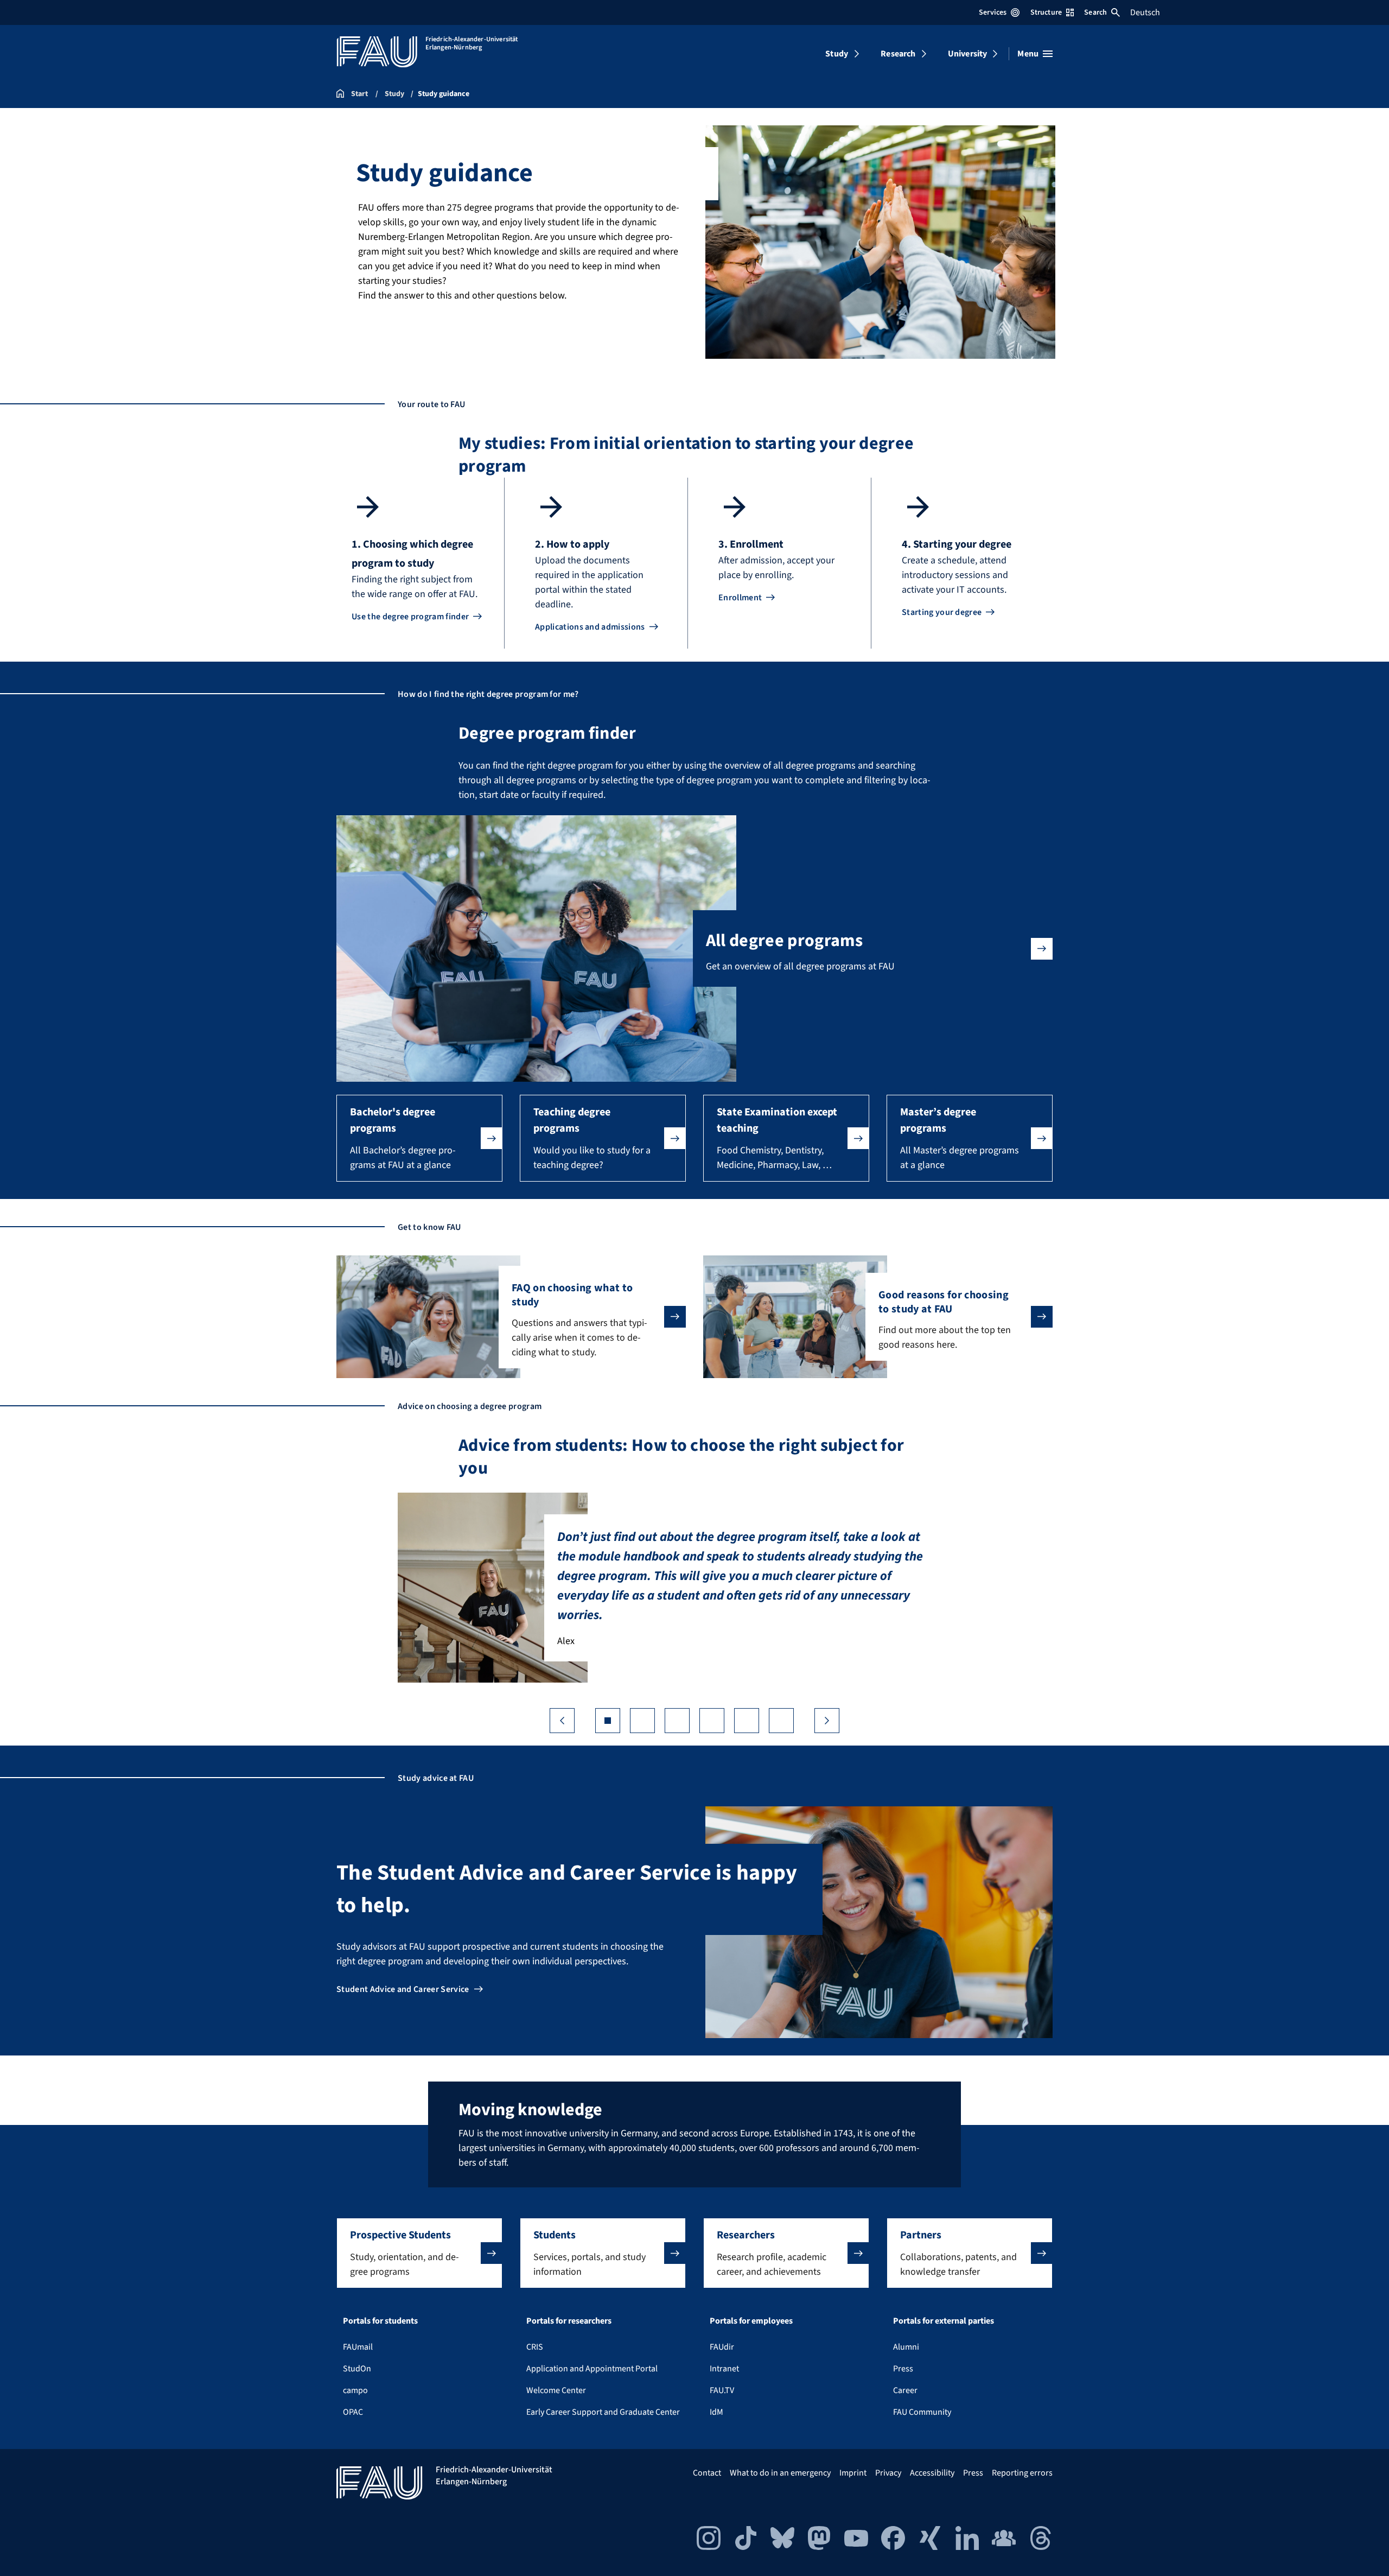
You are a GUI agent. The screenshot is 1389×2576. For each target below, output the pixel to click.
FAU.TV (722, 2390)
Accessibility (932, 2473)
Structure (1046, 12)
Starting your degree (942, 612)
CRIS (535, 2347)
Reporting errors (1022, 2473)
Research (898, 54)
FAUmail (358, 2347)
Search (1095, 12)
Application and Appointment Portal (592, 2369)
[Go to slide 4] (712, 1721)
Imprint (853, 2473)
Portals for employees (751, 2321)
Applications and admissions (590, 627)
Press (903, 2369)
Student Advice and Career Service (403, 1989)
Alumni (906, 2347)
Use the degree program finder (410, 617)
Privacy (888, 2473)
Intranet (724, 2369)
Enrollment (740, 598)
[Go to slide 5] (747, 1721)
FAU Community (922, 2412)
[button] (419, 1138)
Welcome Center (556, 2390)
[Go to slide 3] (677, 1721)
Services (993, 12)
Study (837, 54)
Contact (707, 2473)
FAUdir (722, 2347)
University (968, 54)
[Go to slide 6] (781, 1721)
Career (905, 2390)
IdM (716, 2412)
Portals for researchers (569, 2321)
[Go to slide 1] (608, 1721)
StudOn (357, 2369)
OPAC (353, 2412)
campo (355, 2390)
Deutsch (1145, 12)
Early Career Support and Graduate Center (603, 2412)
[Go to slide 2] (642, 1721)
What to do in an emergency (780, 2473)
